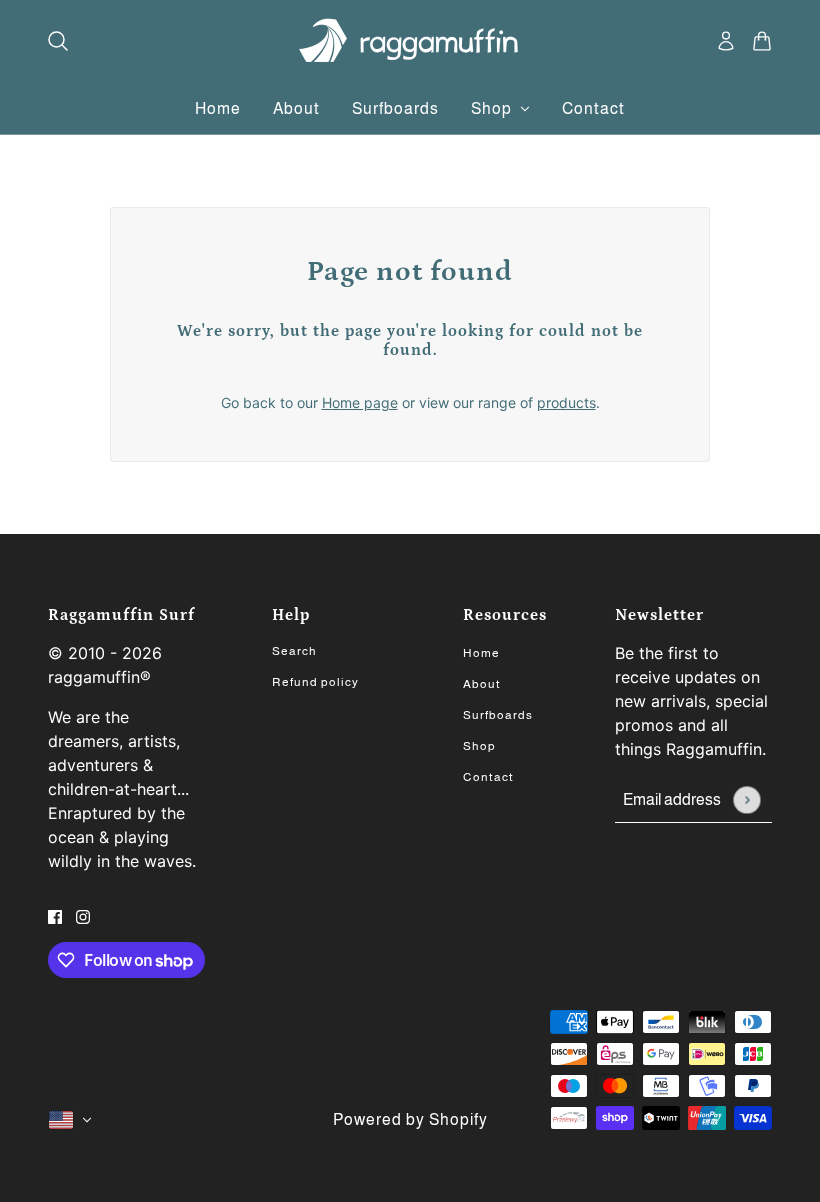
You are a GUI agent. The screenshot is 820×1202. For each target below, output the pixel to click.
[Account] (726, 41)
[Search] (58, 41)
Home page (360, 402)
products (566, 402)
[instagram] (83, 915)
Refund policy (315, 682)
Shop (479, 746)
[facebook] (55, 915)
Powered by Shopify (410, 1119)
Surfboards (498, 715)
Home (481, 653)
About (482, 684)
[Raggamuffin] (410, 41)
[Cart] (762, 41)
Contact (488, 777)
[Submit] (746, 799)
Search (294, 651)
